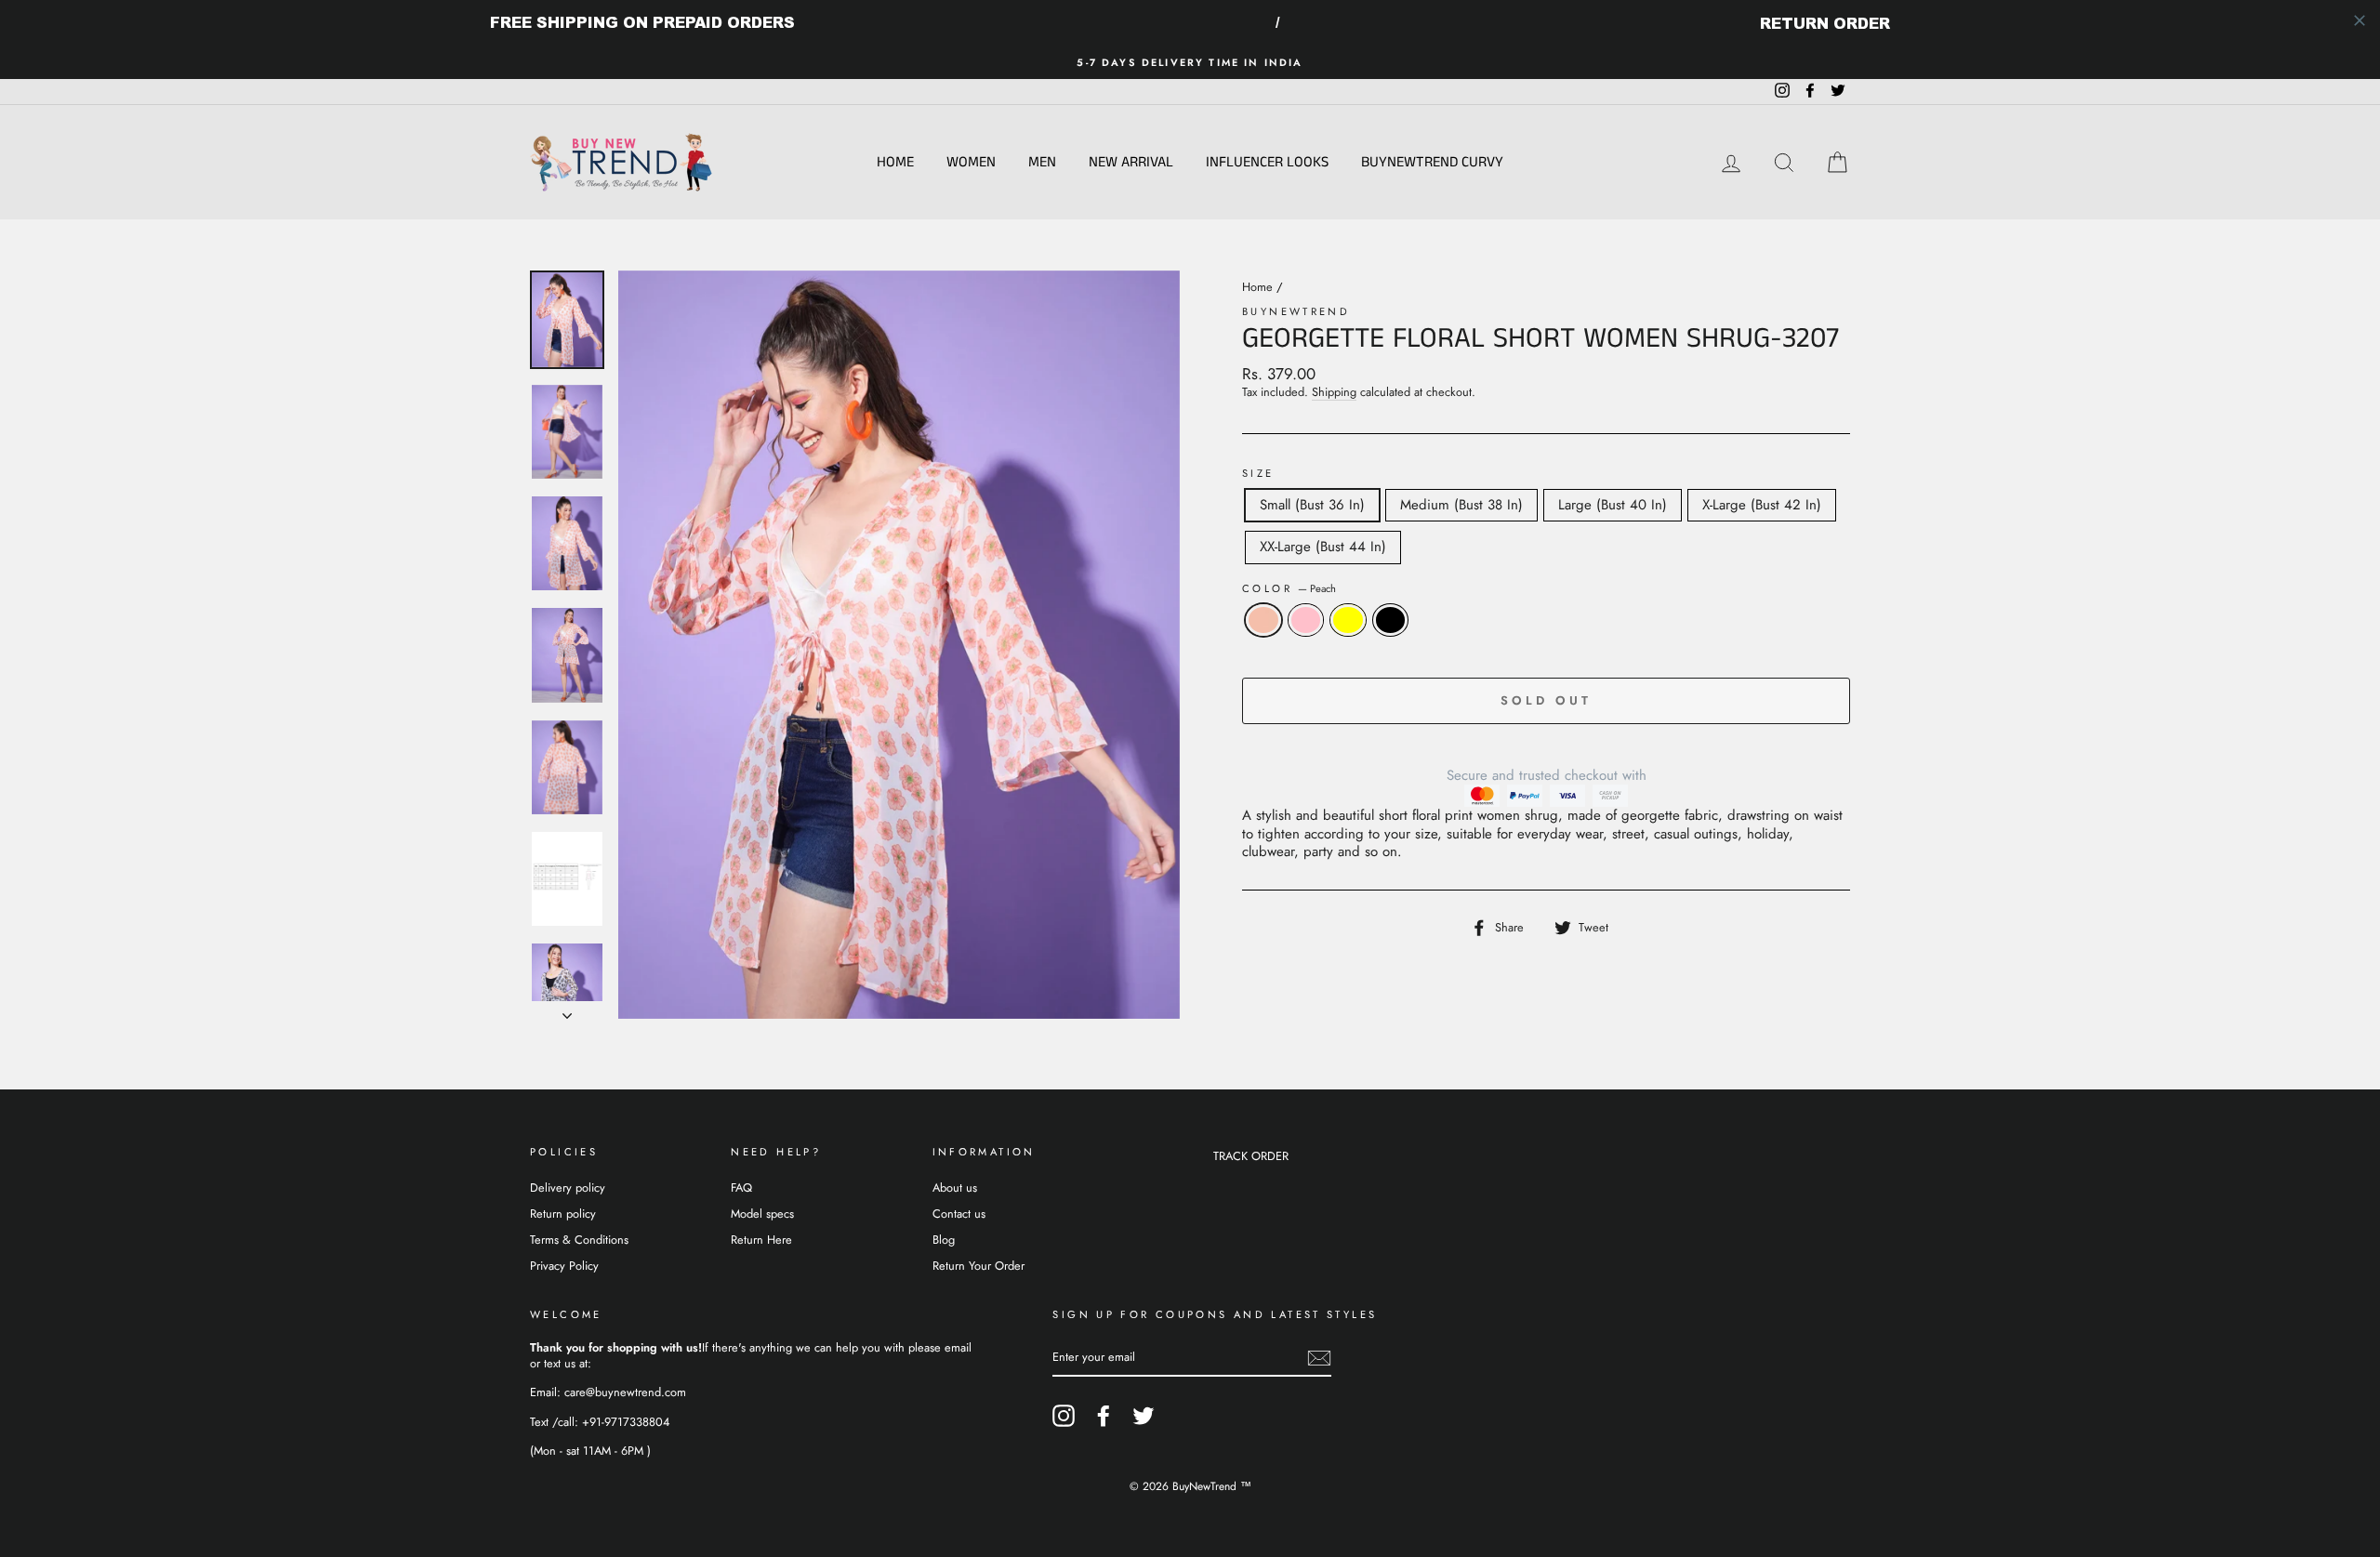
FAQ (741, 1188)
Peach (1263, 620)
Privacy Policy (564, 1266)
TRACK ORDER (1251, 1156)
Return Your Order (978, 1266)
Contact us (959, 1214)
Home (895, 162)
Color (1289, 589)
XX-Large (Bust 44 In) (1323, 547)
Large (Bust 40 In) (1613, 505)
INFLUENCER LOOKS (1267, 162)
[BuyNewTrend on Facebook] (1104, 1416)
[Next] (567, 1010)
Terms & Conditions (579, 1240)
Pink (1306, 620)
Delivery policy (568, 1188)
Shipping (1334, 393)
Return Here (761, 1240)
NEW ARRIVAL (1131, 162)
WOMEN (971, 162)
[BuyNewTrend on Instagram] (1064, 1416)
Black (1391, 620)
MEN (1042, 162)
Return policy (563, 1214)
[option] (1190, 63)
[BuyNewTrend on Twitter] (1144, 1416)
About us (955, 1188)
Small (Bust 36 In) (1312, 505)
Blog (944, 1240)
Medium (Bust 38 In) (1461, 505)
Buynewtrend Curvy (1432, 162)
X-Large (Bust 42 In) (1762, 505)
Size (1258, 474)
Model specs (762, 1214)
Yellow (1348, 620)
